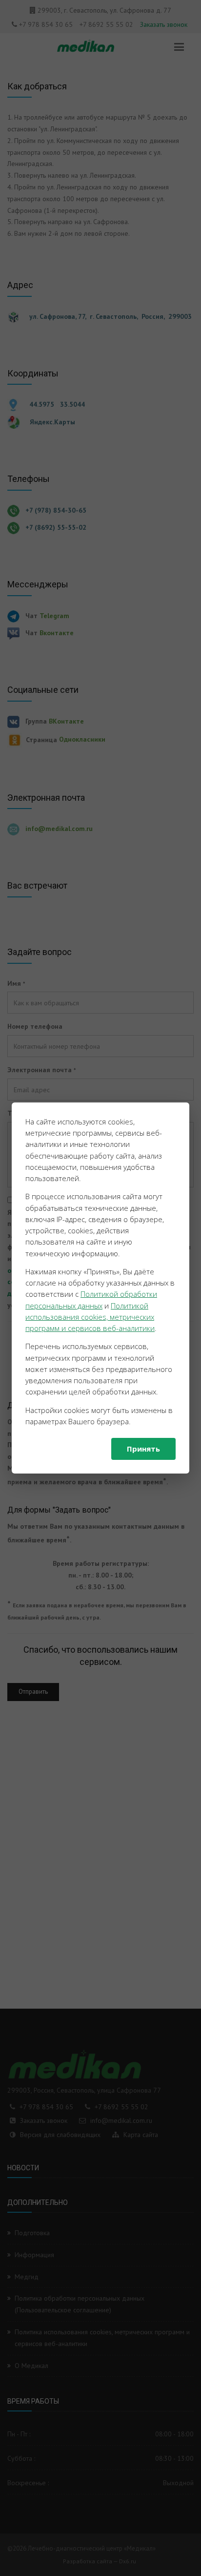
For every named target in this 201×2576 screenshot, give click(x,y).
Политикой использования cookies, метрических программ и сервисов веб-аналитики (90, 1317)
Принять (143, 1449)
